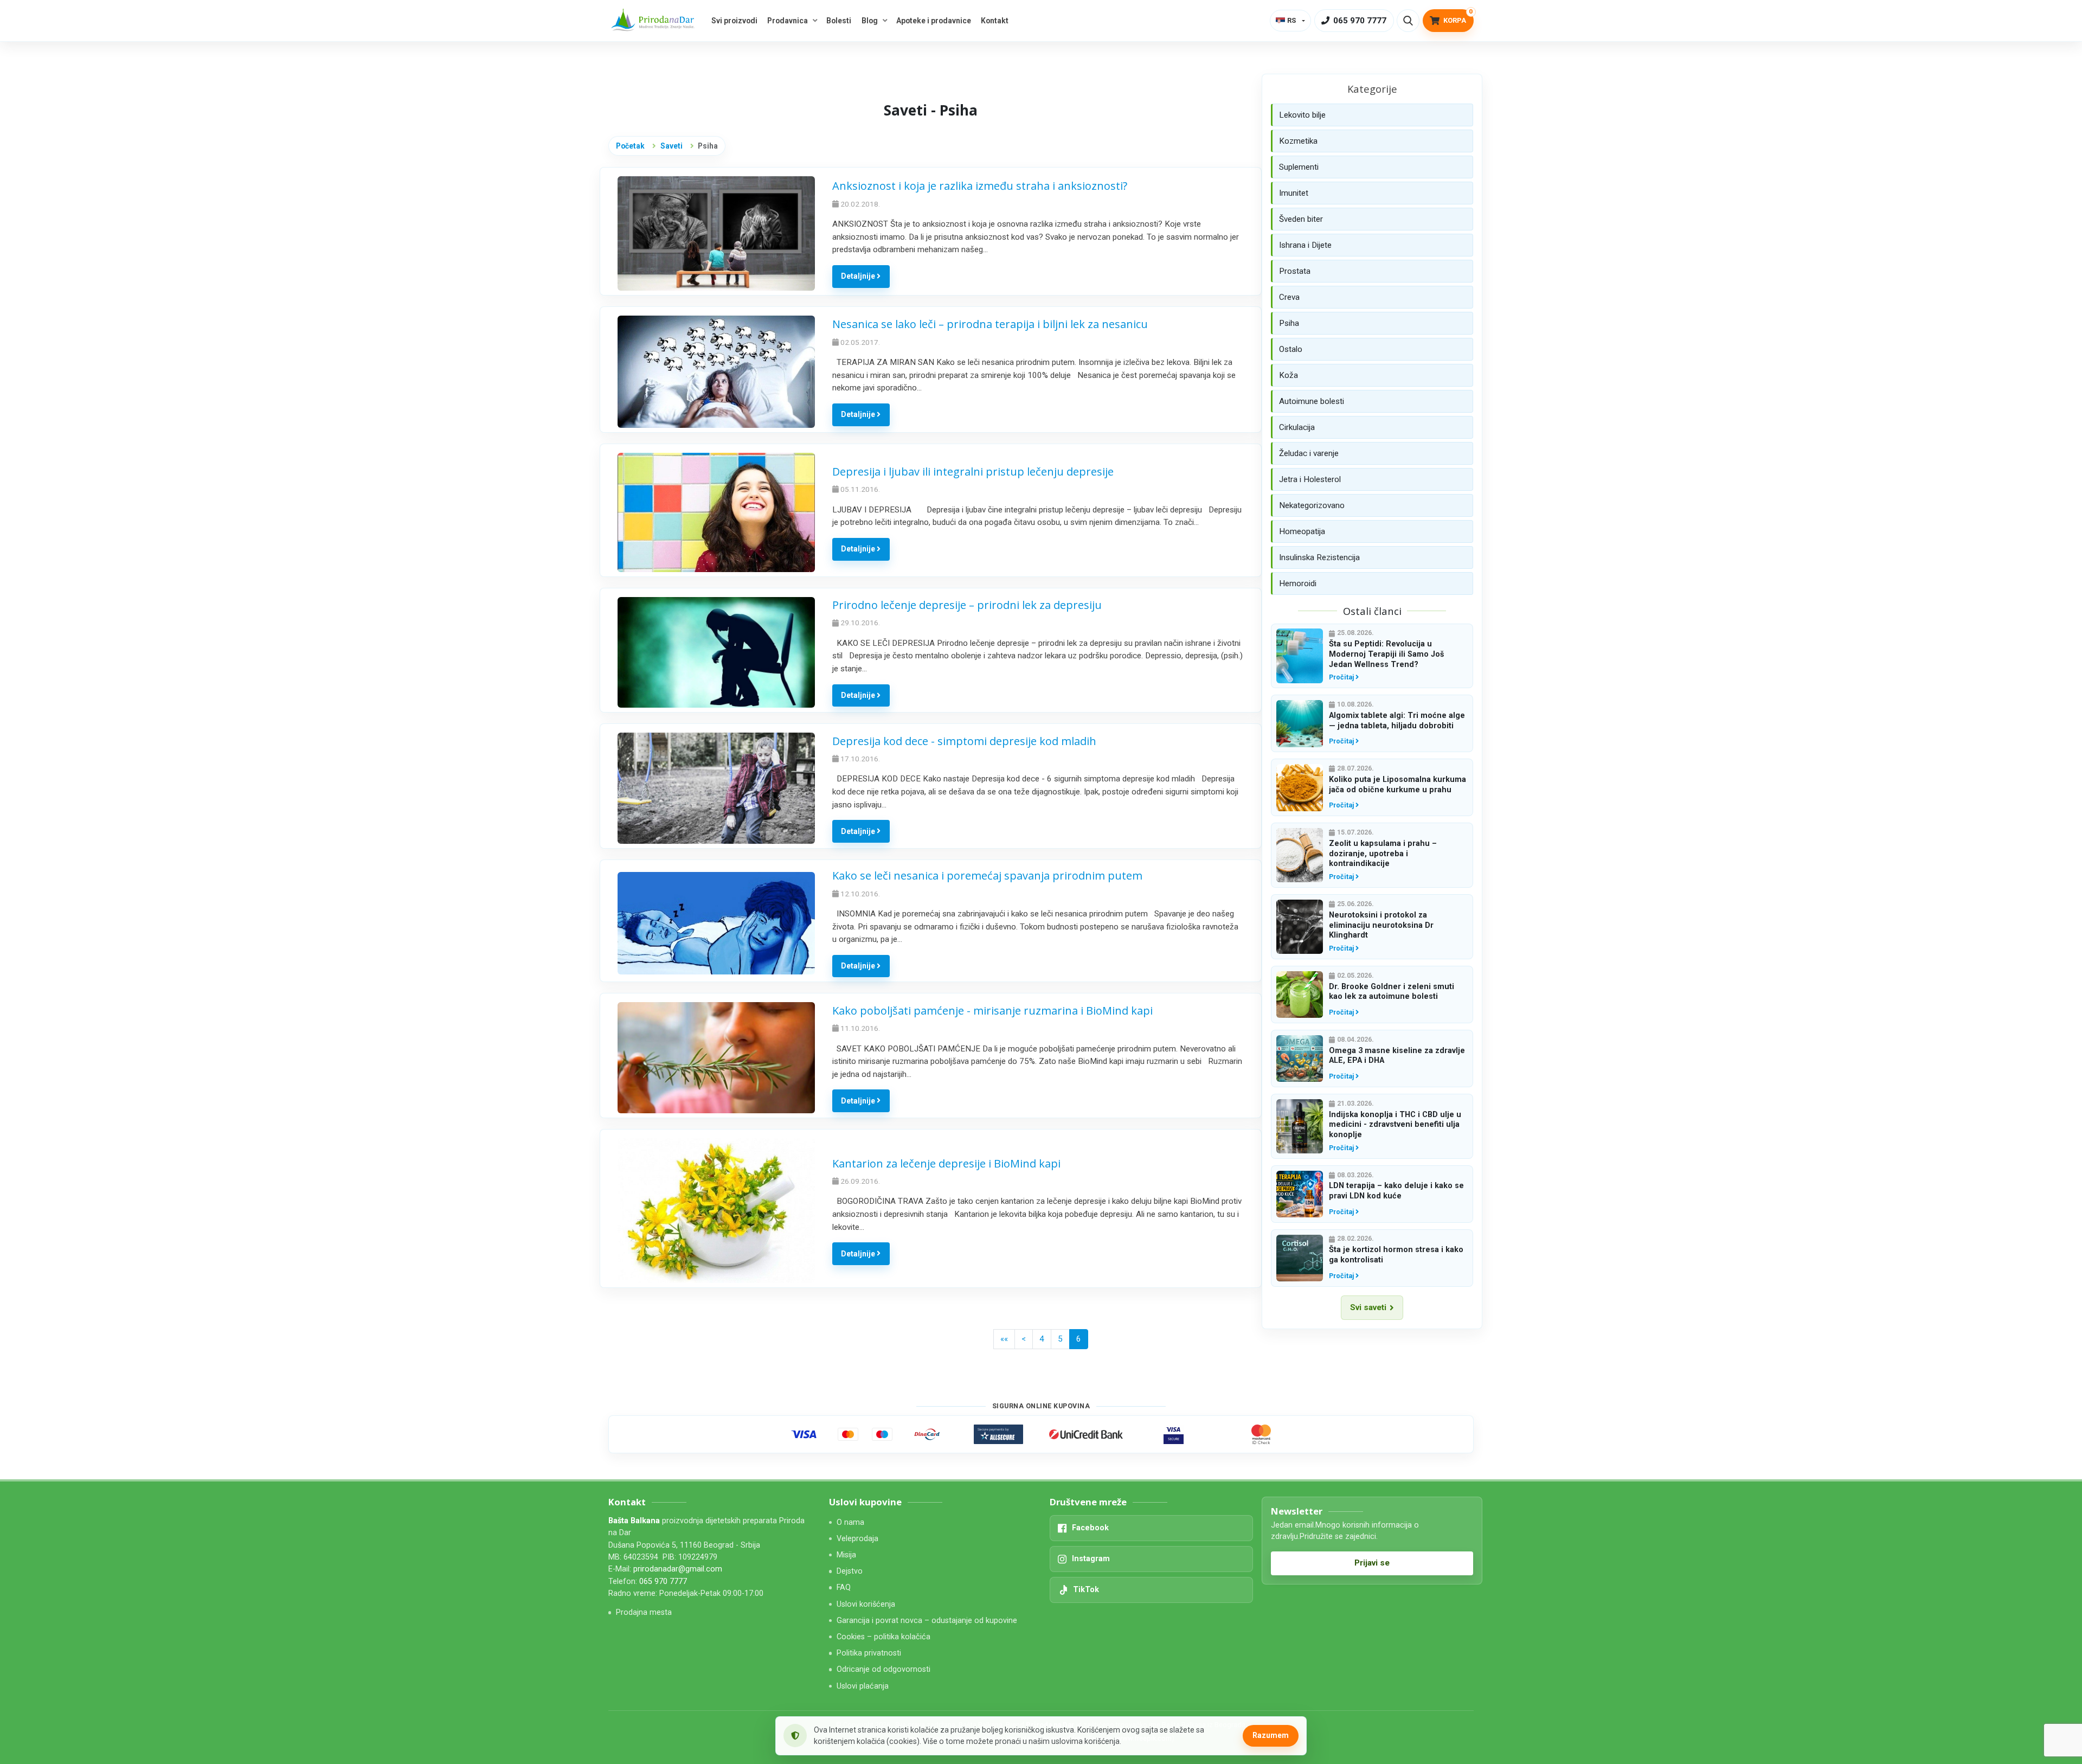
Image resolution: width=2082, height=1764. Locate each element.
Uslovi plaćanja (863, 1686)
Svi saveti (1368, 1307)
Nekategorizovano (1312, 505)
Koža (1289, 375)
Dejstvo (850, 1571)
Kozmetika (1298, 141)
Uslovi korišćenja (866, 1604)
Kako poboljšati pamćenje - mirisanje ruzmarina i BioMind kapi (992, 1011)
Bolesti (839, 21)
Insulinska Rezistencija (1319, 557)
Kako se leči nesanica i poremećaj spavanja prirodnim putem (987, 875)
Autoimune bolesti (1312, 401)
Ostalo (1291, 349)
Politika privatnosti (869, 1653)
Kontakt (995, 21)
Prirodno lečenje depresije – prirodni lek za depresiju (967, 605)
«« (1004, 1339)
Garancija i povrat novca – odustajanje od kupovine (927, 1621)
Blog (870, 21)
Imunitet (1294, 193)
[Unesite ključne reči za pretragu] (1408, 21)
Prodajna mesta (644, 1612)
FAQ (844, 1587)
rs (1291, 20)
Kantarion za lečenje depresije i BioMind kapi (946, 1163)
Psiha (1289, 323)
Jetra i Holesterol (1310, 479)
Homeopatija (1302, 531)
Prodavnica (788, 21)
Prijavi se (1372, 1563)
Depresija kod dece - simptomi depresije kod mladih (964, 741)
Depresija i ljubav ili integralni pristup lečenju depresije (973, 472)
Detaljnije (859, 276)
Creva (1289, 297)
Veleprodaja (857, 1539)
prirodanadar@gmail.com (678, 1569)
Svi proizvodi (734, 21)
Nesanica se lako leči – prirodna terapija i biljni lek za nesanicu (990, 324)
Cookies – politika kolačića (883, 1637)
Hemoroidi (1298, 583)
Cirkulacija (1297, 427)
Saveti (671, 146)
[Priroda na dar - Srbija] (654, 21)
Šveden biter (1301, 219)
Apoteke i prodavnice (934, 21)
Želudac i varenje (1309, 453)
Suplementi (1299, 167)
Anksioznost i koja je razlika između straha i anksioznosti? (980, 186)
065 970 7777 (663, 1582)
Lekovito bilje (1302, 115)
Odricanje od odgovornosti (883, 1669)
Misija (846, 1555)
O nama (850, 1522)
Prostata (1295, 271)
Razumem (1271, 1735)
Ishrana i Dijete (1305, 245)
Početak (630, 146)
